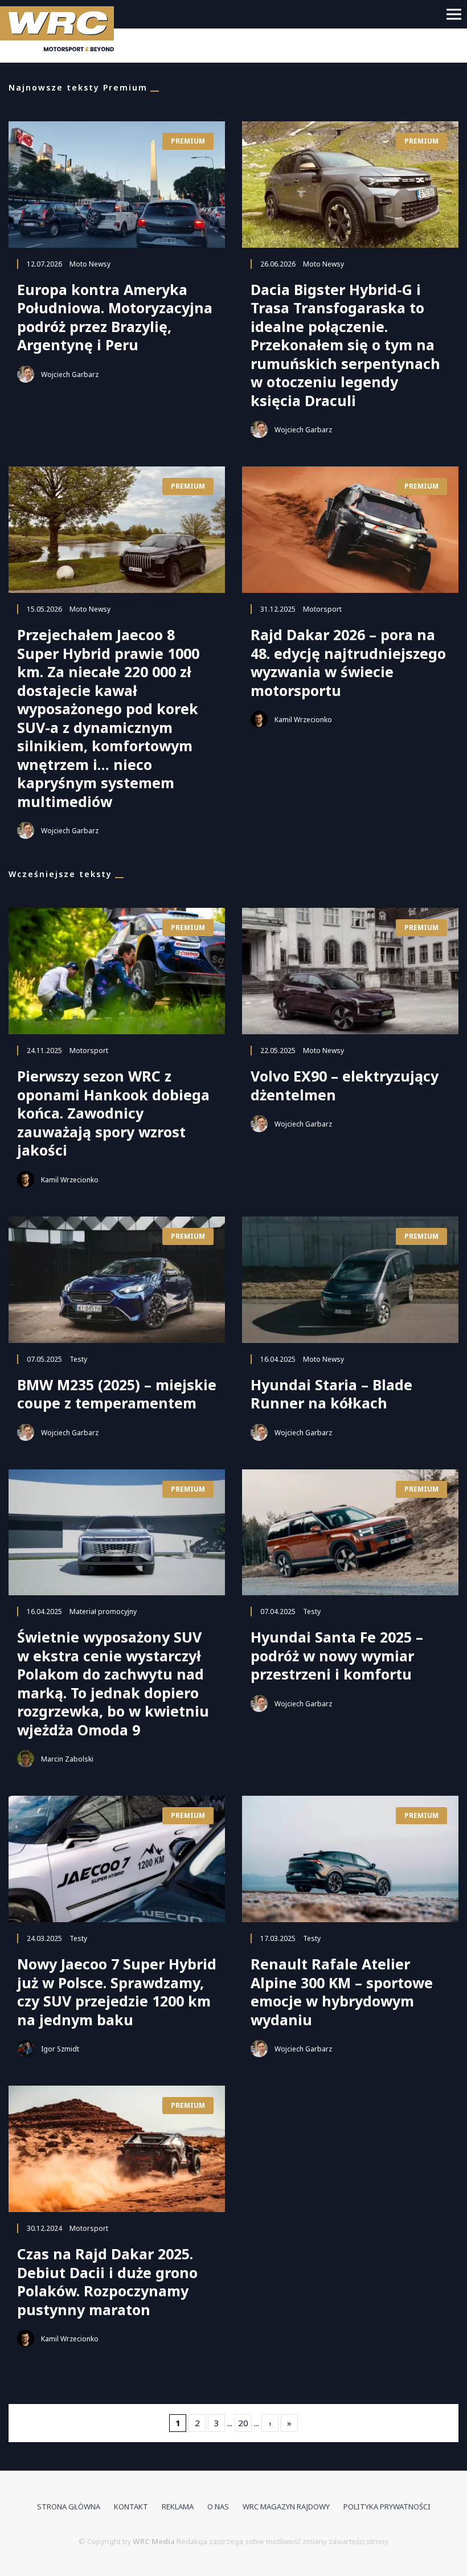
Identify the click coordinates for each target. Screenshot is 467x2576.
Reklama (178, 2507)
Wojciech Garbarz (70, 374)
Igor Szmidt (60, 2049)
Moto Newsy (90, 264)
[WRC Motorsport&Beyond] (61, 31)
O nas (218, 2507)
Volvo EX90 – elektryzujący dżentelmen (345, 1085)
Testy (78, 1359)
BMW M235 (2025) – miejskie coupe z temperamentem (117, 1394)
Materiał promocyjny (103, 1611)
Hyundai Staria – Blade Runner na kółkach (331, 1394)
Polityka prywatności (387, 2507)
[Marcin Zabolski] (26, 1759)
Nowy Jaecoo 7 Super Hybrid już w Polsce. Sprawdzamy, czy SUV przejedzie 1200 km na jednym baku (117, 1992)
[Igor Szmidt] (26, 2049)
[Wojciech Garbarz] (26, 374)
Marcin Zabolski (67, 1759)
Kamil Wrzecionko (303, 720)
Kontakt (131, 2507)
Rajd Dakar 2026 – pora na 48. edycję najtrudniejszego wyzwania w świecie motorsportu (348, 662)
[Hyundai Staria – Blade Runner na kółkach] (350, 1280)
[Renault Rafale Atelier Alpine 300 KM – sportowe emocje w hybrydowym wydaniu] (350, 1859)
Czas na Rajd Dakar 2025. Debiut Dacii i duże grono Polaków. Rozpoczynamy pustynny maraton (107, 2282)
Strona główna (69, 2507)
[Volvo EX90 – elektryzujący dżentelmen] (350, 971)
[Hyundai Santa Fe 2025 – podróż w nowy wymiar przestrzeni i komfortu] (350, 1533)
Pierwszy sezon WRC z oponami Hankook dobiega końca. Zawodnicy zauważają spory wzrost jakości (113, 1113)
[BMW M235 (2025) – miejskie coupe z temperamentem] (117, 1280)
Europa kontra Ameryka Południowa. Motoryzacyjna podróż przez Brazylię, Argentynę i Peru (115, 317)
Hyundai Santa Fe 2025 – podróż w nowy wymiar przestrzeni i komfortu (337, 1656)
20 (243, 2423)
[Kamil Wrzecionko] (259, 719)
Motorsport (322, 609)
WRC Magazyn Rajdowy (286, 2507)
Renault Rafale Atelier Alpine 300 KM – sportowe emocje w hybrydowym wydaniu (342, 1992)
